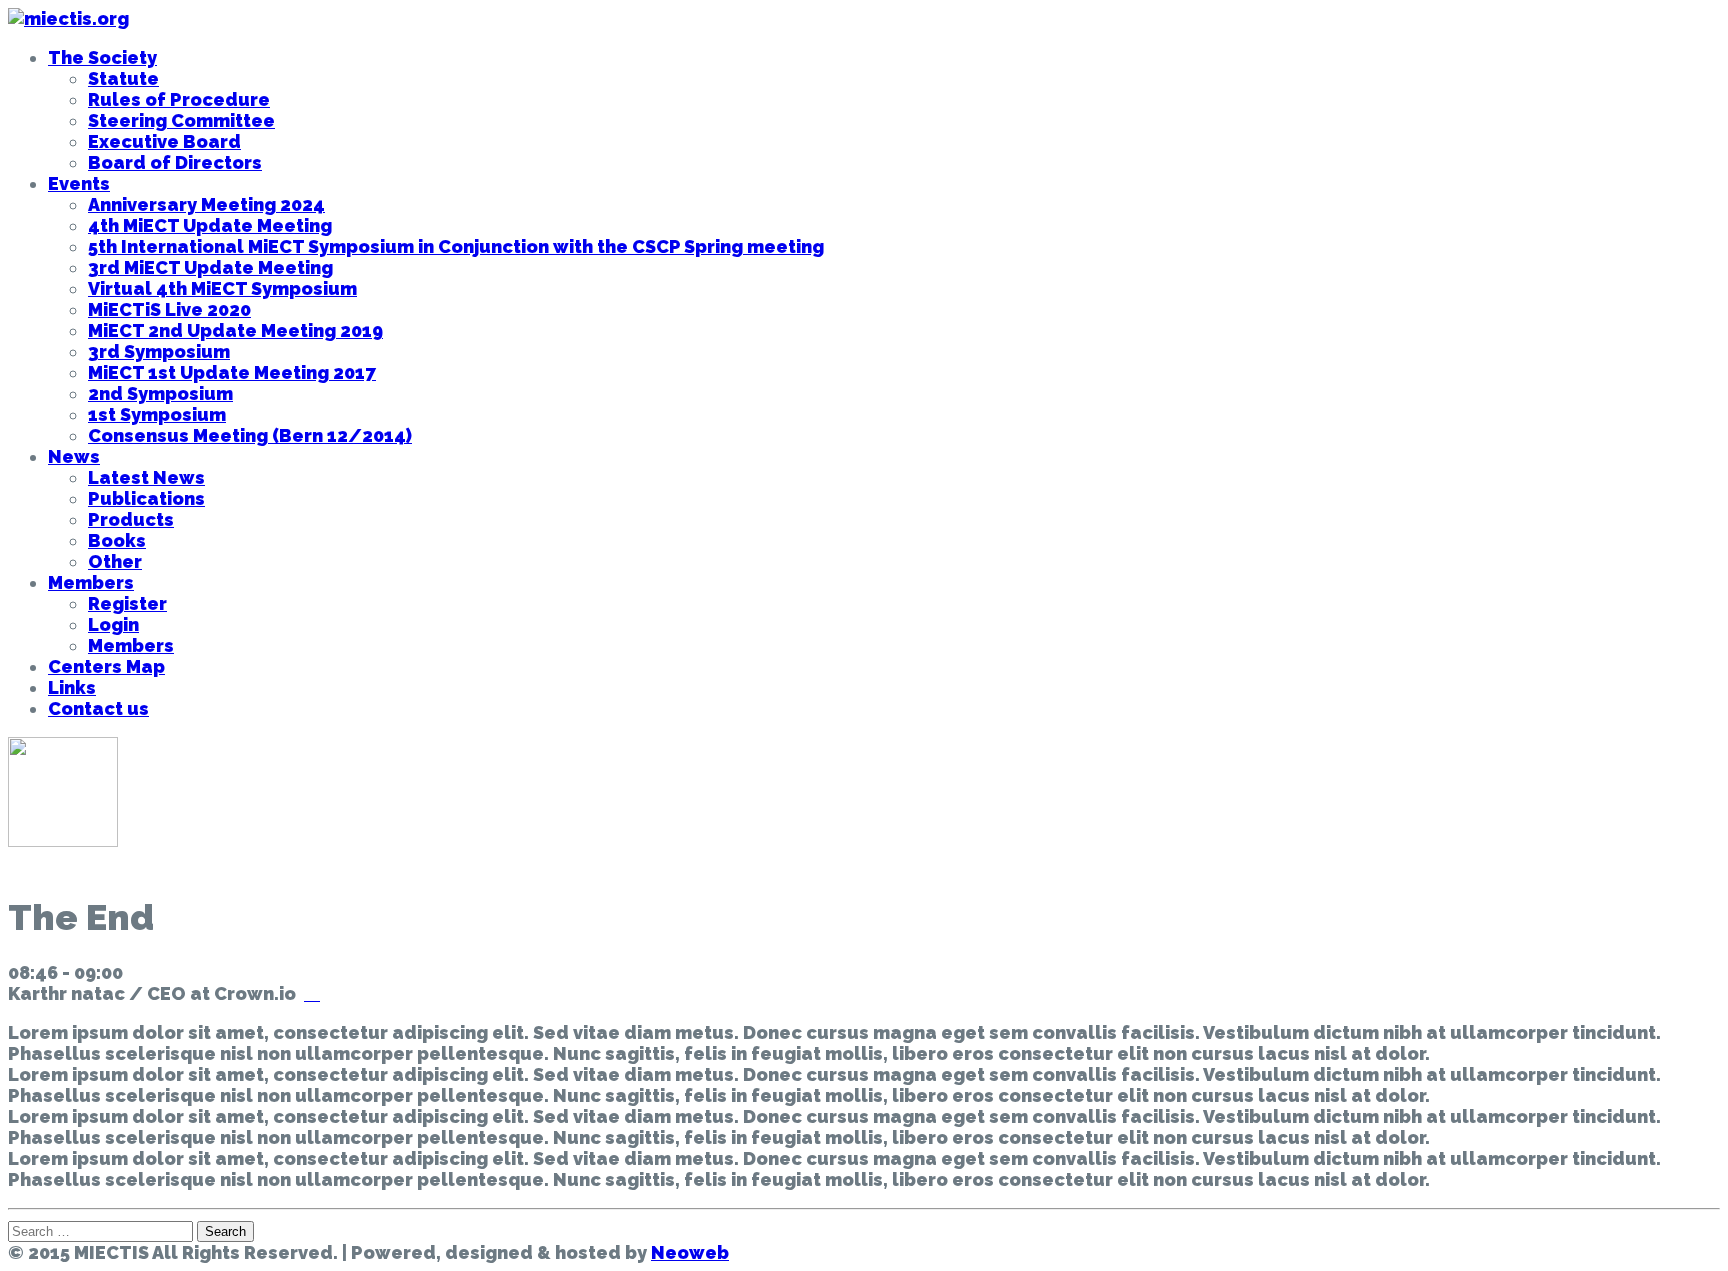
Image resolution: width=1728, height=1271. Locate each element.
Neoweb (690, 1252)
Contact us (98, 708)
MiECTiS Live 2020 (169, 309)
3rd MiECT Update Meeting (210, 267)
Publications (146, 498)
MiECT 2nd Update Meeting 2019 (235, 330)
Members (91, 582)
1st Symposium (157, 414)
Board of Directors (175, 162)
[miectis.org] (68, 18)
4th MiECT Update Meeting (210, 225)
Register (127, 603)
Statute (123, 78)
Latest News (146, 477)
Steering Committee (181, 120)
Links (72, 687)
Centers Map (106, 666)
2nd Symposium (160, 393)
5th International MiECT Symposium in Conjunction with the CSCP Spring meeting (456, 246)
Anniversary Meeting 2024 (206, 204)
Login (113, 624)
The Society (102, 57)
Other (115, 561)
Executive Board (164, 141)
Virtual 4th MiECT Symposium (222, 288)
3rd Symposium (159, 351)
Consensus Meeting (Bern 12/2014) (250, 435)
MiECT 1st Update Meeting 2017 (232, 372)
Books (117, 540)
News (74, 456)
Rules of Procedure (179, 99)
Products (131, 519)
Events (79, 183)
